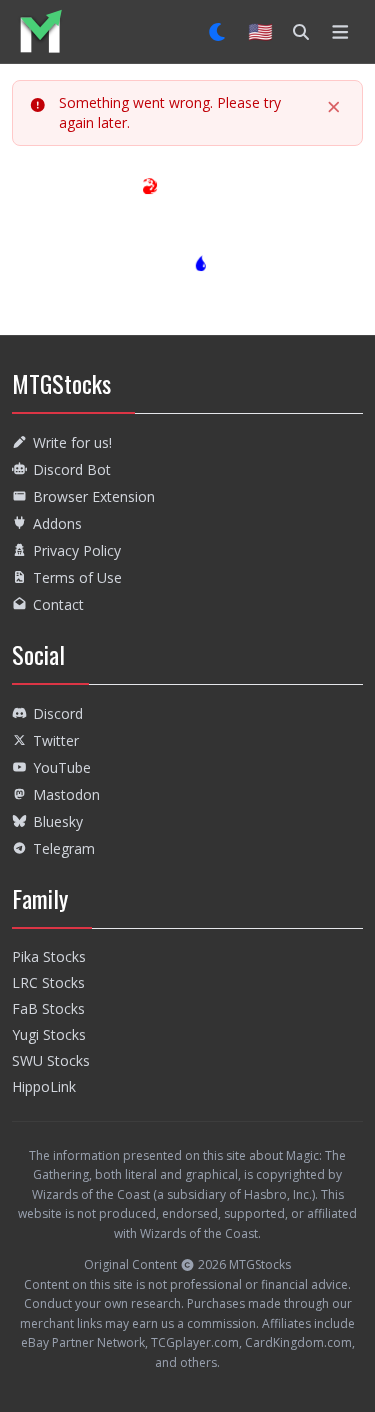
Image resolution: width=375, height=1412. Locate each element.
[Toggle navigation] (340, 32)
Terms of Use (77, 577)
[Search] (301, 32)
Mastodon (66, 794)
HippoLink (44, 1086)
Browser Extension (94, 496)
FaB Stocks (48, 1008)
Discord (58, 713)
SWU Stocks (51, 1060)
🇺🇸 (260, 31)
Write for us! (72, 442)
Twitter (56, 740)
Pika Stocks (49, 956)
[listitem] (40, 31)
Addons (57, 523)
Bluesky (58, 821)
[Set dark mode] (218, 32)
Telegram (64, 848)
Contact (58, 604)
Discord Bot (72, 469)
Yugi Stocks (49, 1034)
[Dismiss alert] (334, 107)
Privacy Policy (77, 550)
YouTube (62, 767)
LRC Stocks (48, 982)
